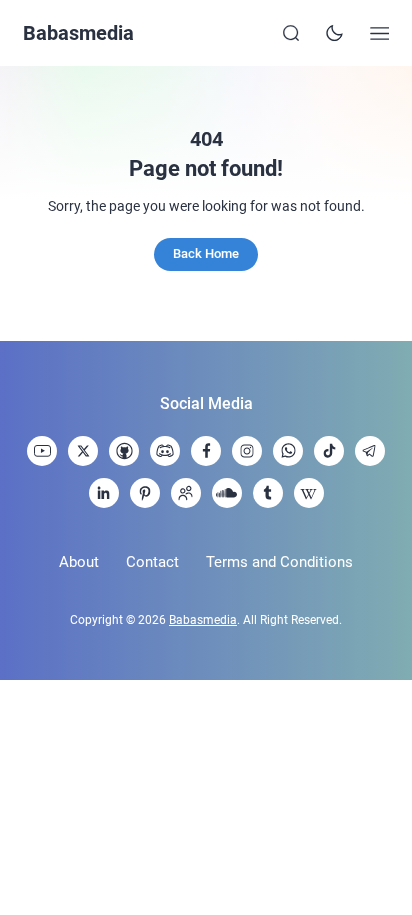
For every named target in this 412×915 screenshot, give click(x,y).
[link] (42, 451)
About (79, 562)
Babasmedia (78, 33)
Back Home (206, 253)
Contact (152, 562)
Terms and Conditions (279, 562)
